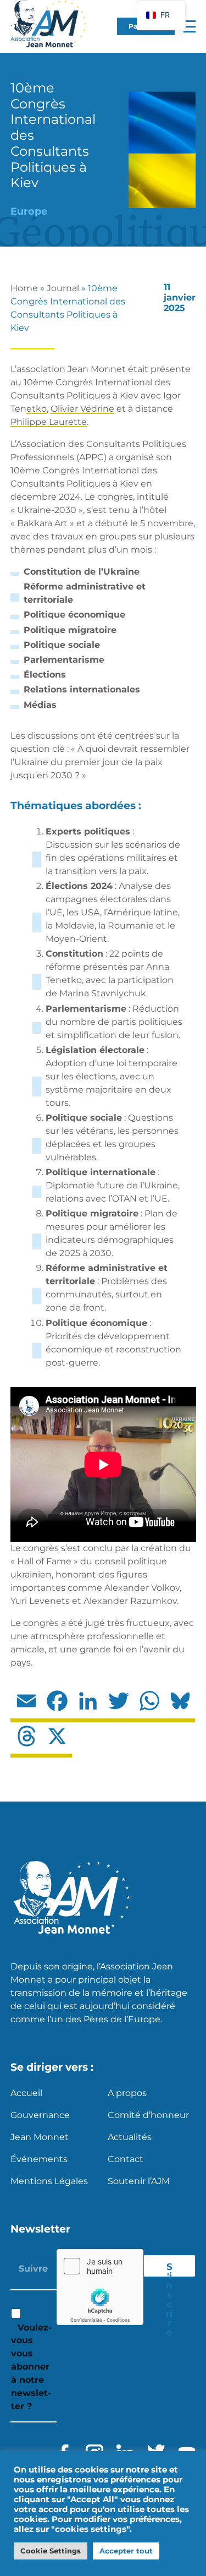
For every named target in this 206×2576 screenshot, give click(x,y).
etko (37, 409)
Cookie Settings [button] (51, 2551)
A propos (127, 2093)
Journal (63, 288)
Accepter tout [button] (126, 2551)
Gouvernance (40, 2115)
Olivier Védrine (82, 409)
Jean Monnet (40, 2137)
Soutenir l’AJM (139, 2181)
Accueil (26, 2093)
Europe (29, 211)
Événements (39, 2159)
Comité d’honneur (148, 2115)
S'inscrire (169, 2269)
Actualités (130, 2137)
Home (24, 288)
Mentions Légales (49, 2181)
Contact (126, 2159)
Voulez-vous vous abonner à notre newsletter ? (31, 2367)
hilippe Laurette (52, 422)
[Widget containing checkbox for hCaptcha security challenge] (100, 2287)
